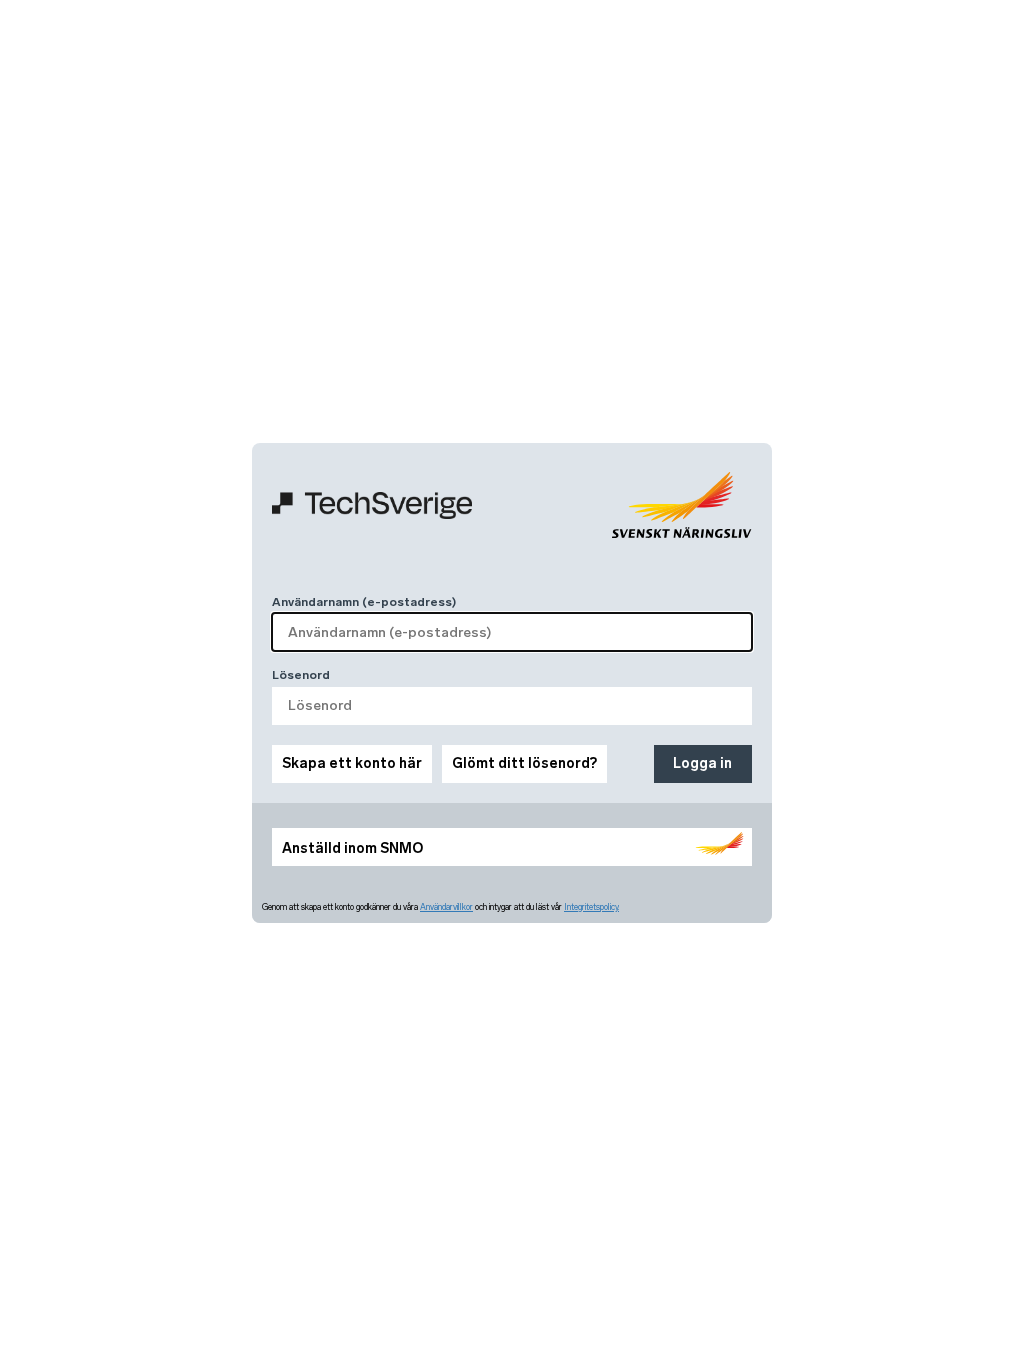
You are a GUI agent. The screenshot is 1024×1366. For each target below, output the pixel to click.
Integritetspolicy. (591, 907)
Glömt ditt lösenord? (524, 763)
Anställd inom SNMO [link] (352, 848)
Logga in (702, 763)
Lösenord (301, 675)
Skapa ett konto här (352, 763)
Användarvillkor (446, 907)
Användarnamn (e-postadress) (364, 602)
